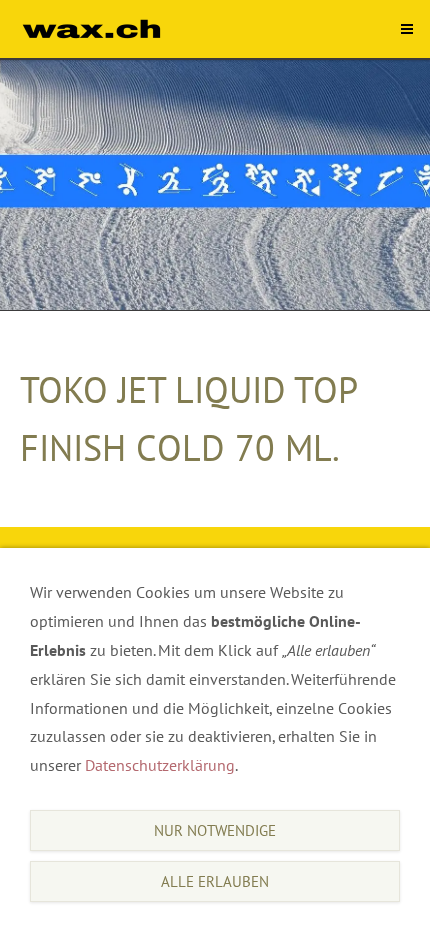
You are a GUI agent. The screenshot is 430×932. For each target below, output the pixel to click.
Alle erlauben (215, 881)
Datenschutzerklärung (160, 765)
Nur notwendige (215, 830)
